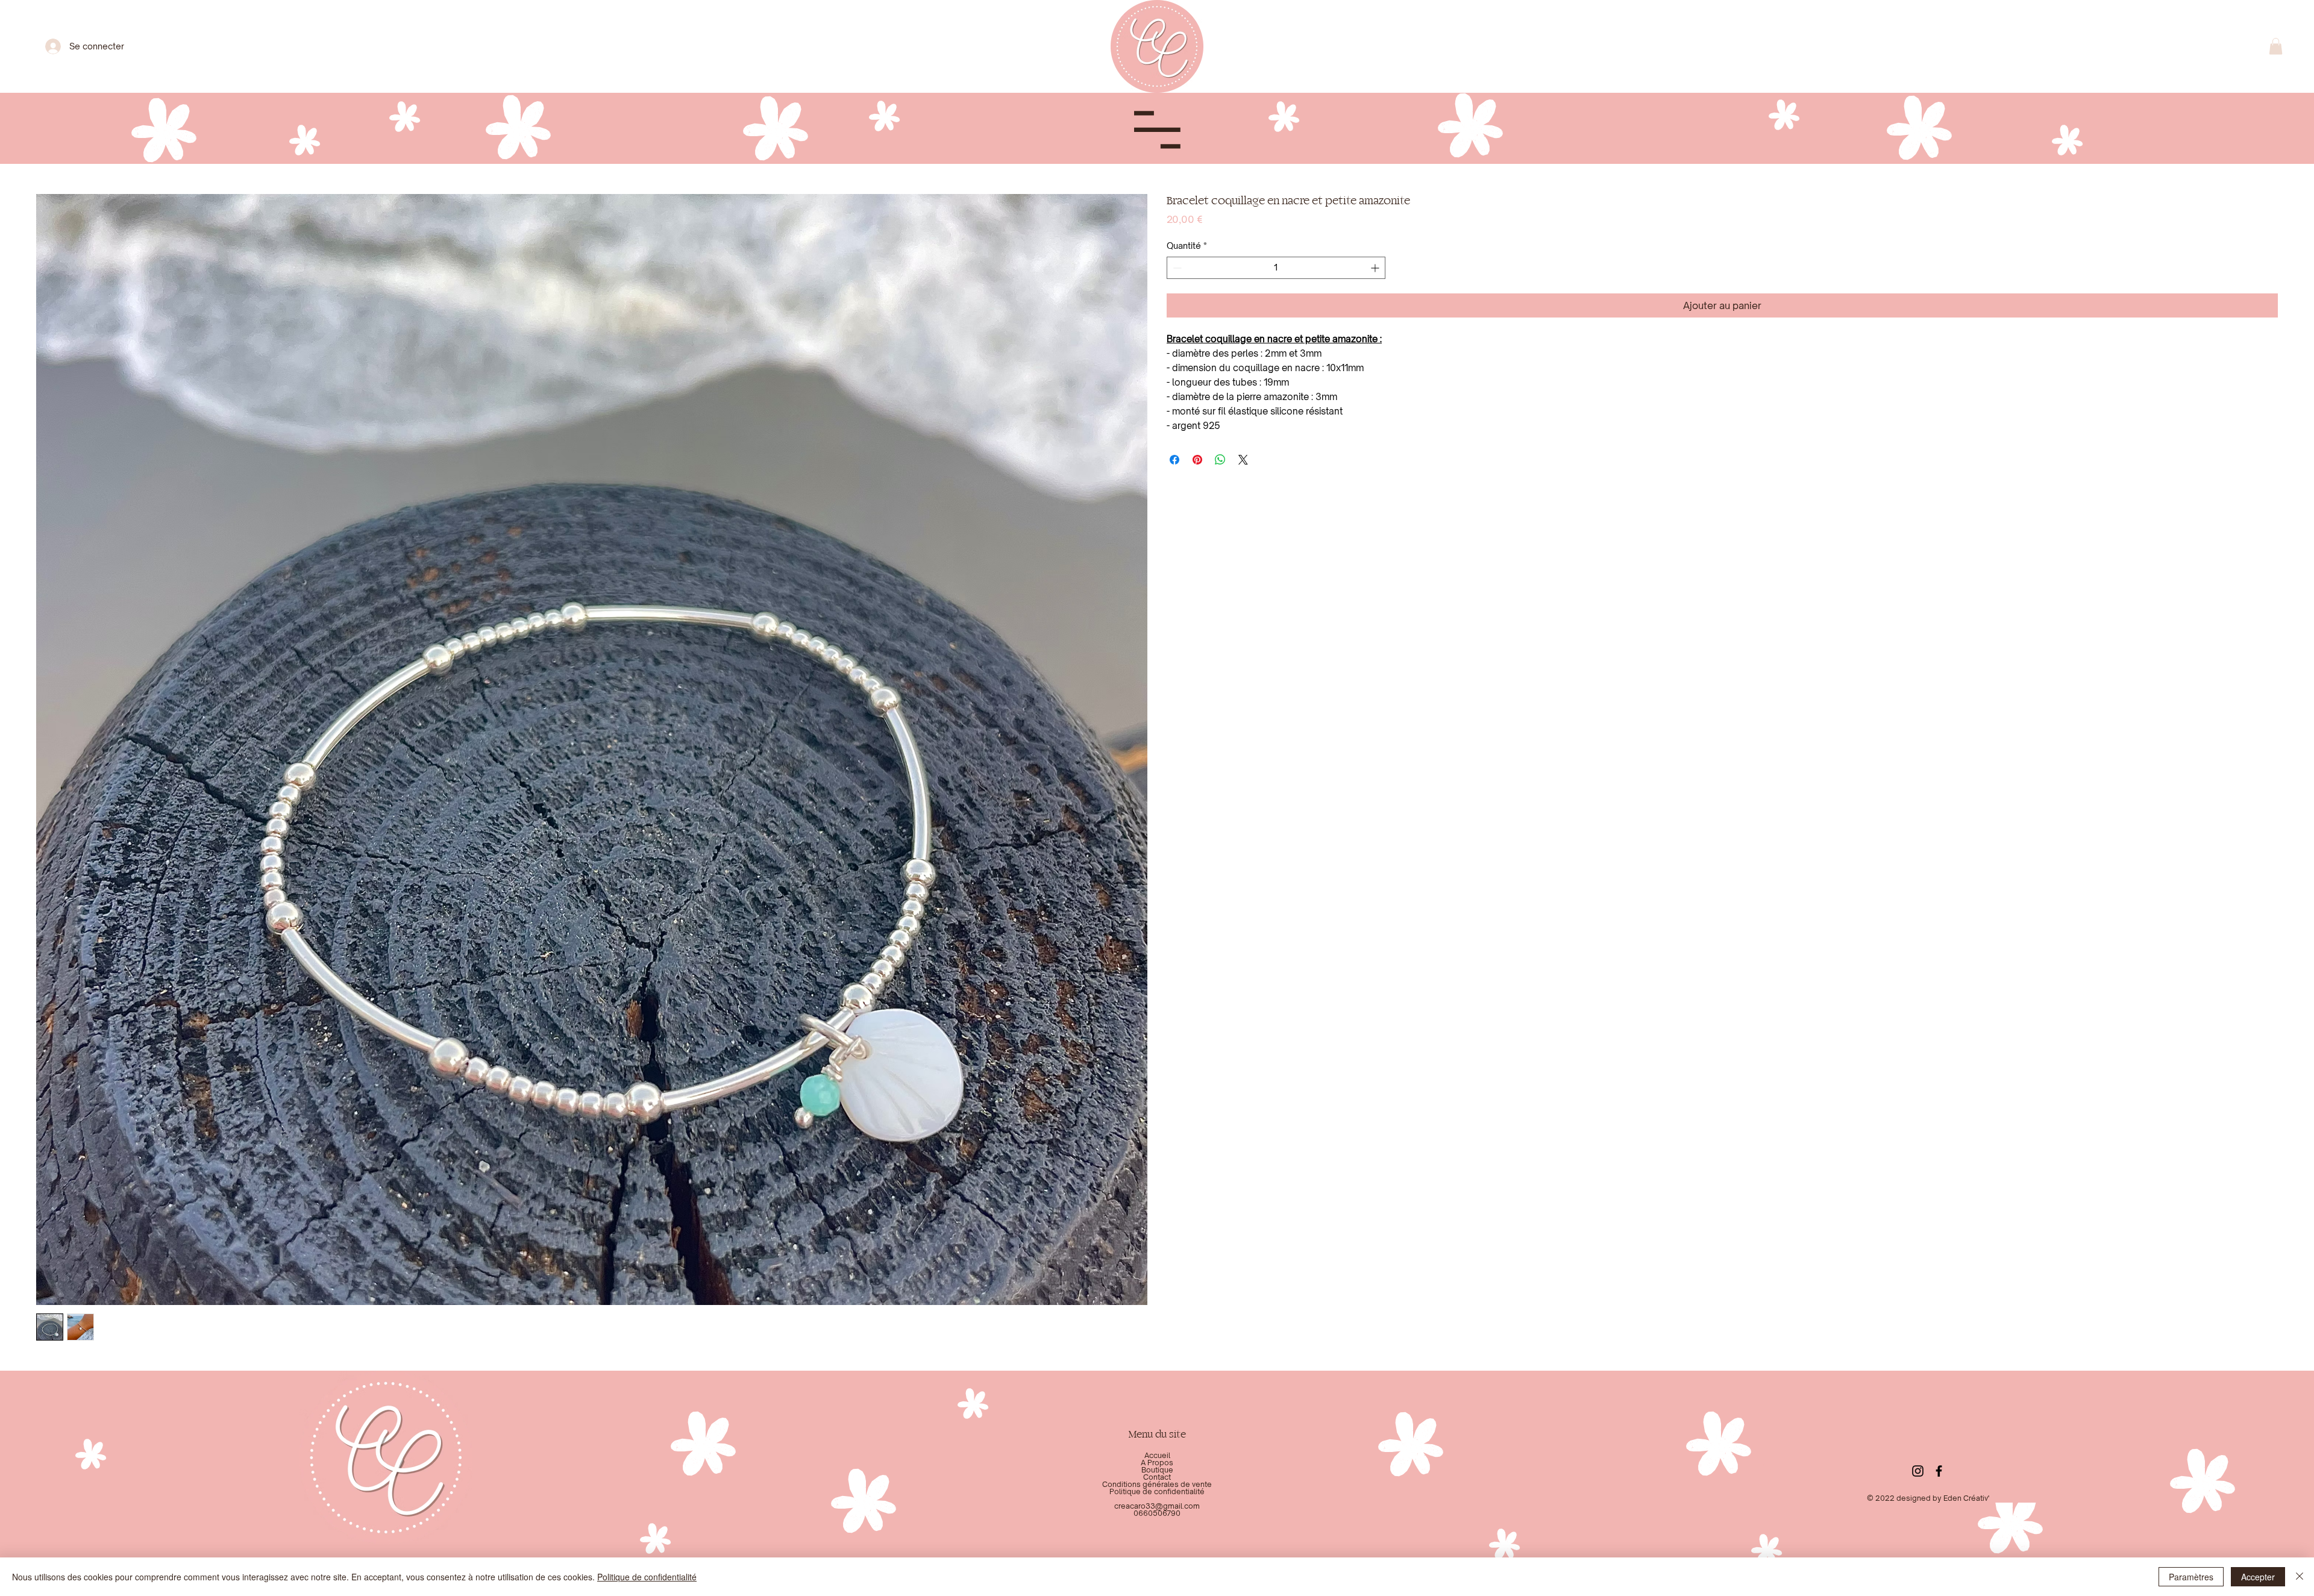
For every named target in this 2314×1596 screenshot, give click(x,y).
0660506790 (1157, 1513)
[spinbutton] (1276, 268)
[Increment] (1376, 268)
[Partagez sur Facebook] (1174, 460)
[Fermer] (2300, 1577)
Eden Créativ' (1966, 1498)
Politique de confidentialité (1157, 1491)
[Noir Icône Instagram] (1918, 1471)
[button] (2276, 46)
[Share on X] (1243, 460)
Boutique (1157, 1470)
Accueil (1157, 1455)
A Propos (1157, 1463)
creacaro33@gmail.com (1157, 1506)
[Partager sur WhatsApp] (1220, 460)
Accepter (2258, 1577)
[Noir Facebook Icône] (1939, 1471)
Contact (1157, 1477)
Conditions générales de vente (1157, 1484)
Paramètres (2191, 1577)
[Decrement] (1176, 268)
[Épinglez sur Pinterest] (1197, 460)
